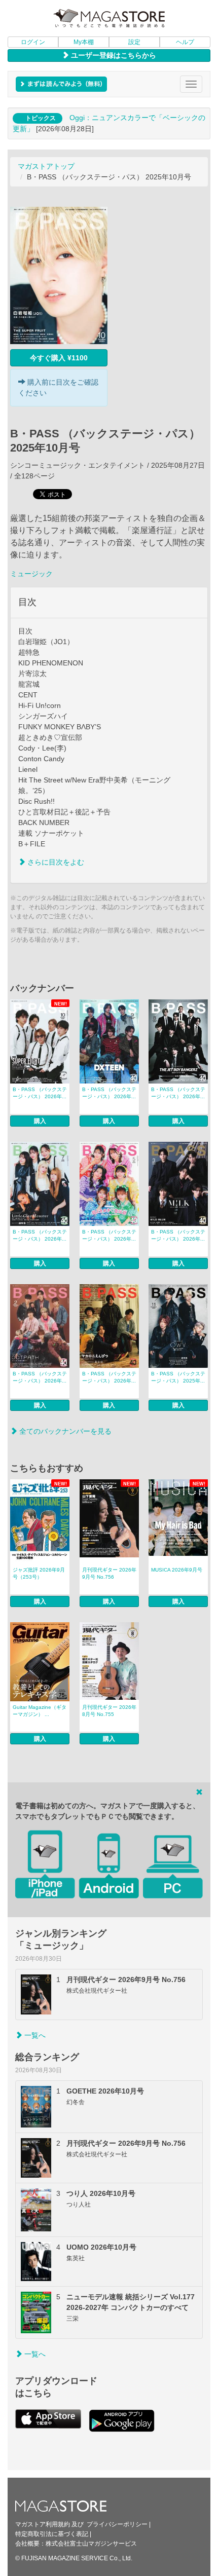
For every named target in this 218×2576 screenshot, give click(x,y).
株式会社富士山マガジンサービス (91, 2544)
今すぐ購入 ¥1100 (59, 358)
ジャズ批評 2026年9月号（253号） (39, 1573)
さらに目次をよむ (55, 862)
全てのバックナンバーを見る (64, 1431)
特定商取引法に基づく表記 (52, 2534)
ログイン (33, 42)
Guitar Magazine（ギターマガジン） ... (40, 1711)
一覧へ (34, 2035)
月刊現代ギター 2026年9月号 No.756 (109, 1573)
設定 (134, 42)
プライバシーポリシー (117, 2524)
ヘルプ (185, 42)
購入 (40, 1121)
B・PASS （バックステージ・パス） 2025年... (178, 1377)
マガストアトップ (46, 166)
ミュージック (31, 574)
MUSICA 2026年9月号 (177, 1570)
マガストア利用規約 (43, 2524)
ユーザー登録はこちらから (113, 55)
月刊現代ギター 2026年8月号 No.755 (109, 1711)
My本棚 (84, 42)
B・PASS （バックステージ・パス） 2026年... (40, 1093)
